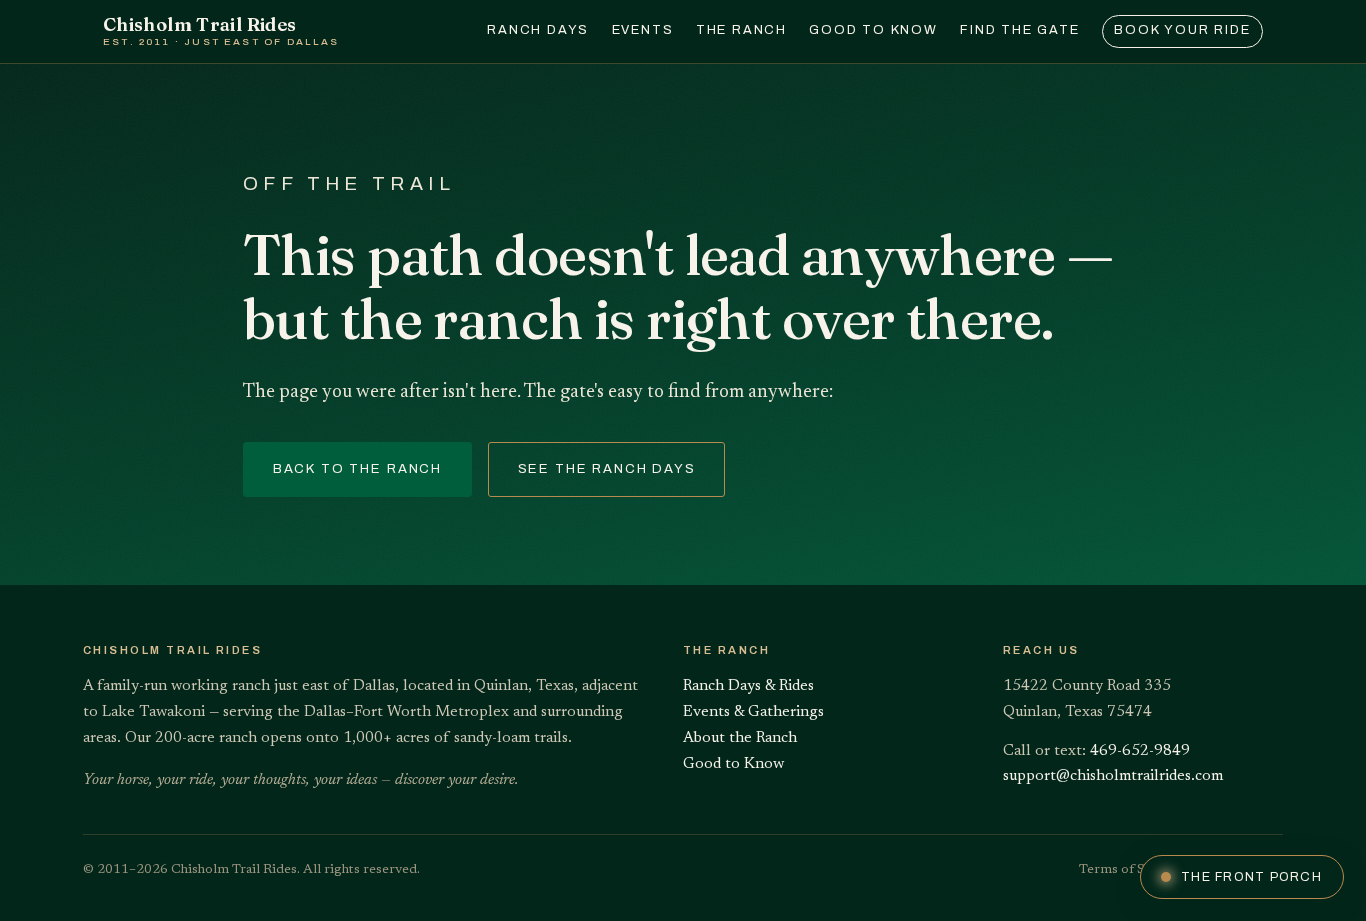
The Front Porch (1251, 877)
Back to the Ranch (357, 468)
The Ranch (741, 30)
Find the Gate (1019, 30)
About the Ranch (740, 738)
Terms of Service (1130, 869)
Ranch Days (538, 30)
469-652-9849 (1140, 751)
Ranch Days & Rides (748, 686)
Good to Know (873, 30)
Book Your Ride (1182, 30)
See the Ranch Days (607, 468)
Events (643, 30)
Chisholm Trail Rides (221, 30)
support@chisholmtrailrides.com (1113, 776)
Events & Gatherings (753, 712)
